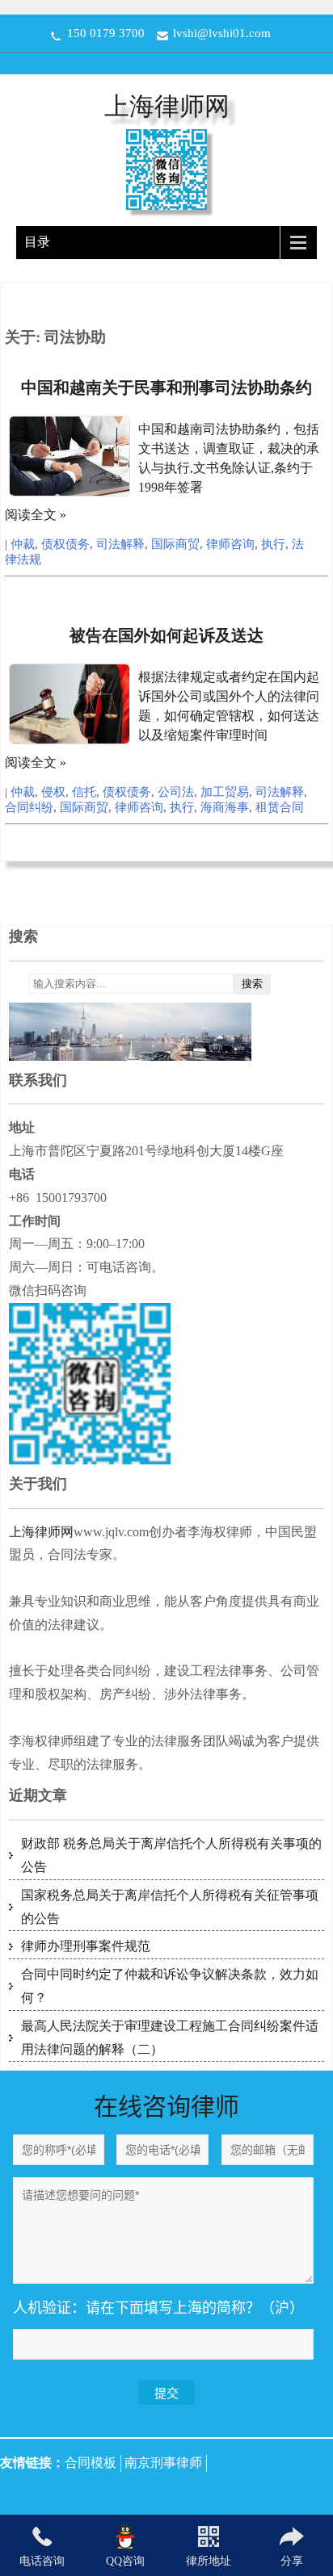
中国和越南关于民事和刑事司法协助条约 (166, 387)
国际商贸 (175, 544)
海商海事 (225, 807)
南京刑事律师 (163, 2463)
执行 (273, 544)
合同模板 (91, 2463)
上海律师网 (167, 106)
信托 (84, 792)
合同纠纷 (29, 807)
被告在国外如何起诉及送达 (166, 635)
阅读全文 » (36, 515)
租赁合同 (280, 807)
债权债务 (65, 544)
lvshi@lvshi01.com (222, 33)
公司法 (176, 792)
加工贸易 (225, 792)
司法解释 (120, 544)
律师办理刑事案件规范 (86, 1946)
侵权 (53, 792)
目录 (37, 242)
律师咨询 (230, 544)
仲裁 (23, 544)
